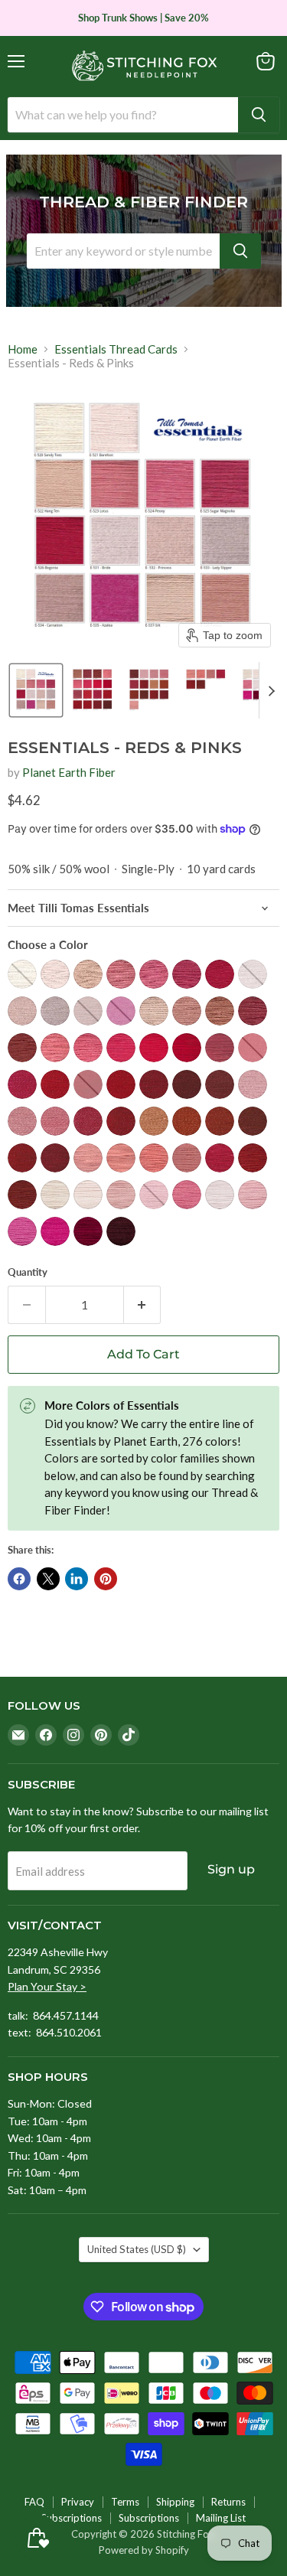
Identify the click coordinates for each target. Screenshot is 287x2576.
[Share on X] (48, 1579)
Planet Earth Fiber (69, 772)
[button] (36, 690)
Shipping (175, 2502)
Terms (125, 2502)
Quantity (28, 1272)
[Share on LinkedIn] (77, 1579)
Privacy (78, 2502)
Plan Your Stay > (47, 1986)
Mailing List (221, 2518)
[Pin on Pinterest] (106, 1579)
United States (137, 2249)
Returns (228, 2502)
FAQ (34, 2502)
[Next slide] (271, 690)
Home (23, 349)
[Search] (259, 115)
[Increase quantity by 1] (143, 1305)
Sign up (231, 1869)
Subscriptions (72, 2518)
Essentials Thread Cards (116, 349)
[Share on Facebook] (19, 1579)
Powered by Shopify (144, 2550)
